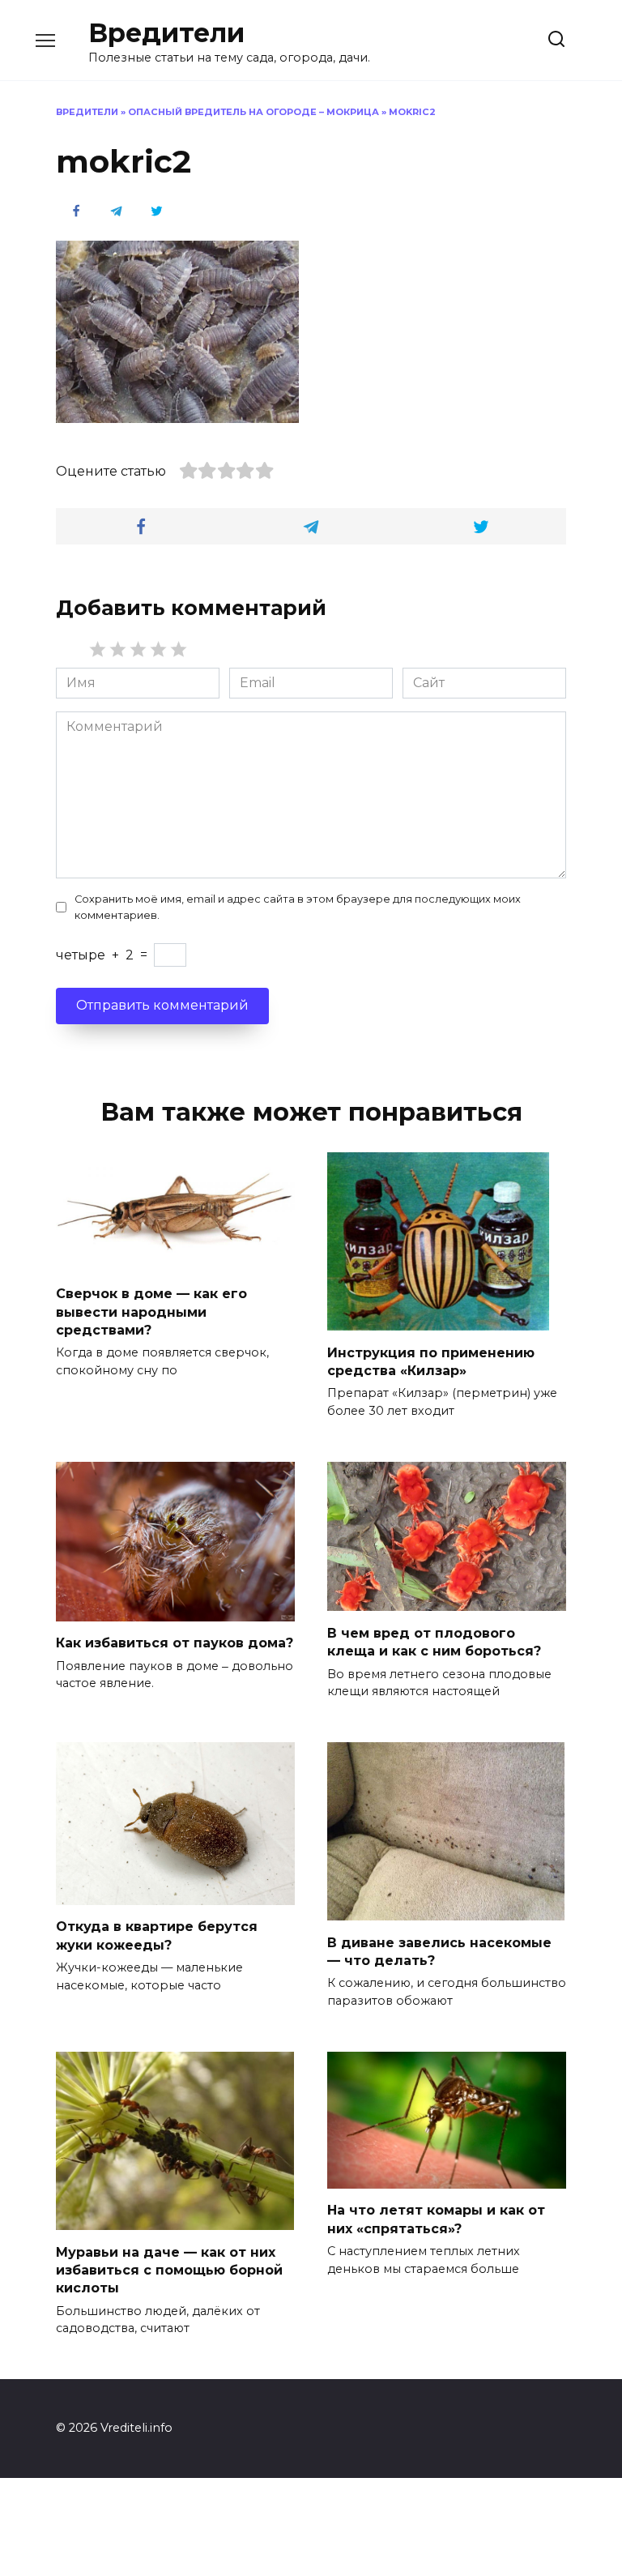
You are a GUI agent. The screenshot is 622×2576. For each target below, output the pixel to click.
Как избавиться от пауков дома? (175, 1643)
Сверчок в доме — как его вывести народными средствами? (151, 1312)
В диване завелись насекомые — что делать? (439, 1951)
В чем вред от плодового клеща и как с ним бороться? (434, 1641)
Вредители (166, 33)
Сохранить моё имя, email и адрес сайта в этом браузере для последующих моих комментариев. (298, 907)
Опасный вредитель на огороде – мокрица (253, 112)
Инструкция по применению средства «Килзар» (431, 1361)
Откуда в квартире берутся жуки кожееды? (157, 1935)
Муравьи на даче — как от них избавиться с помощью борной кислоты (169, 2270)
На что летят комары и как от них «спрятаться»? (436, 2219)
